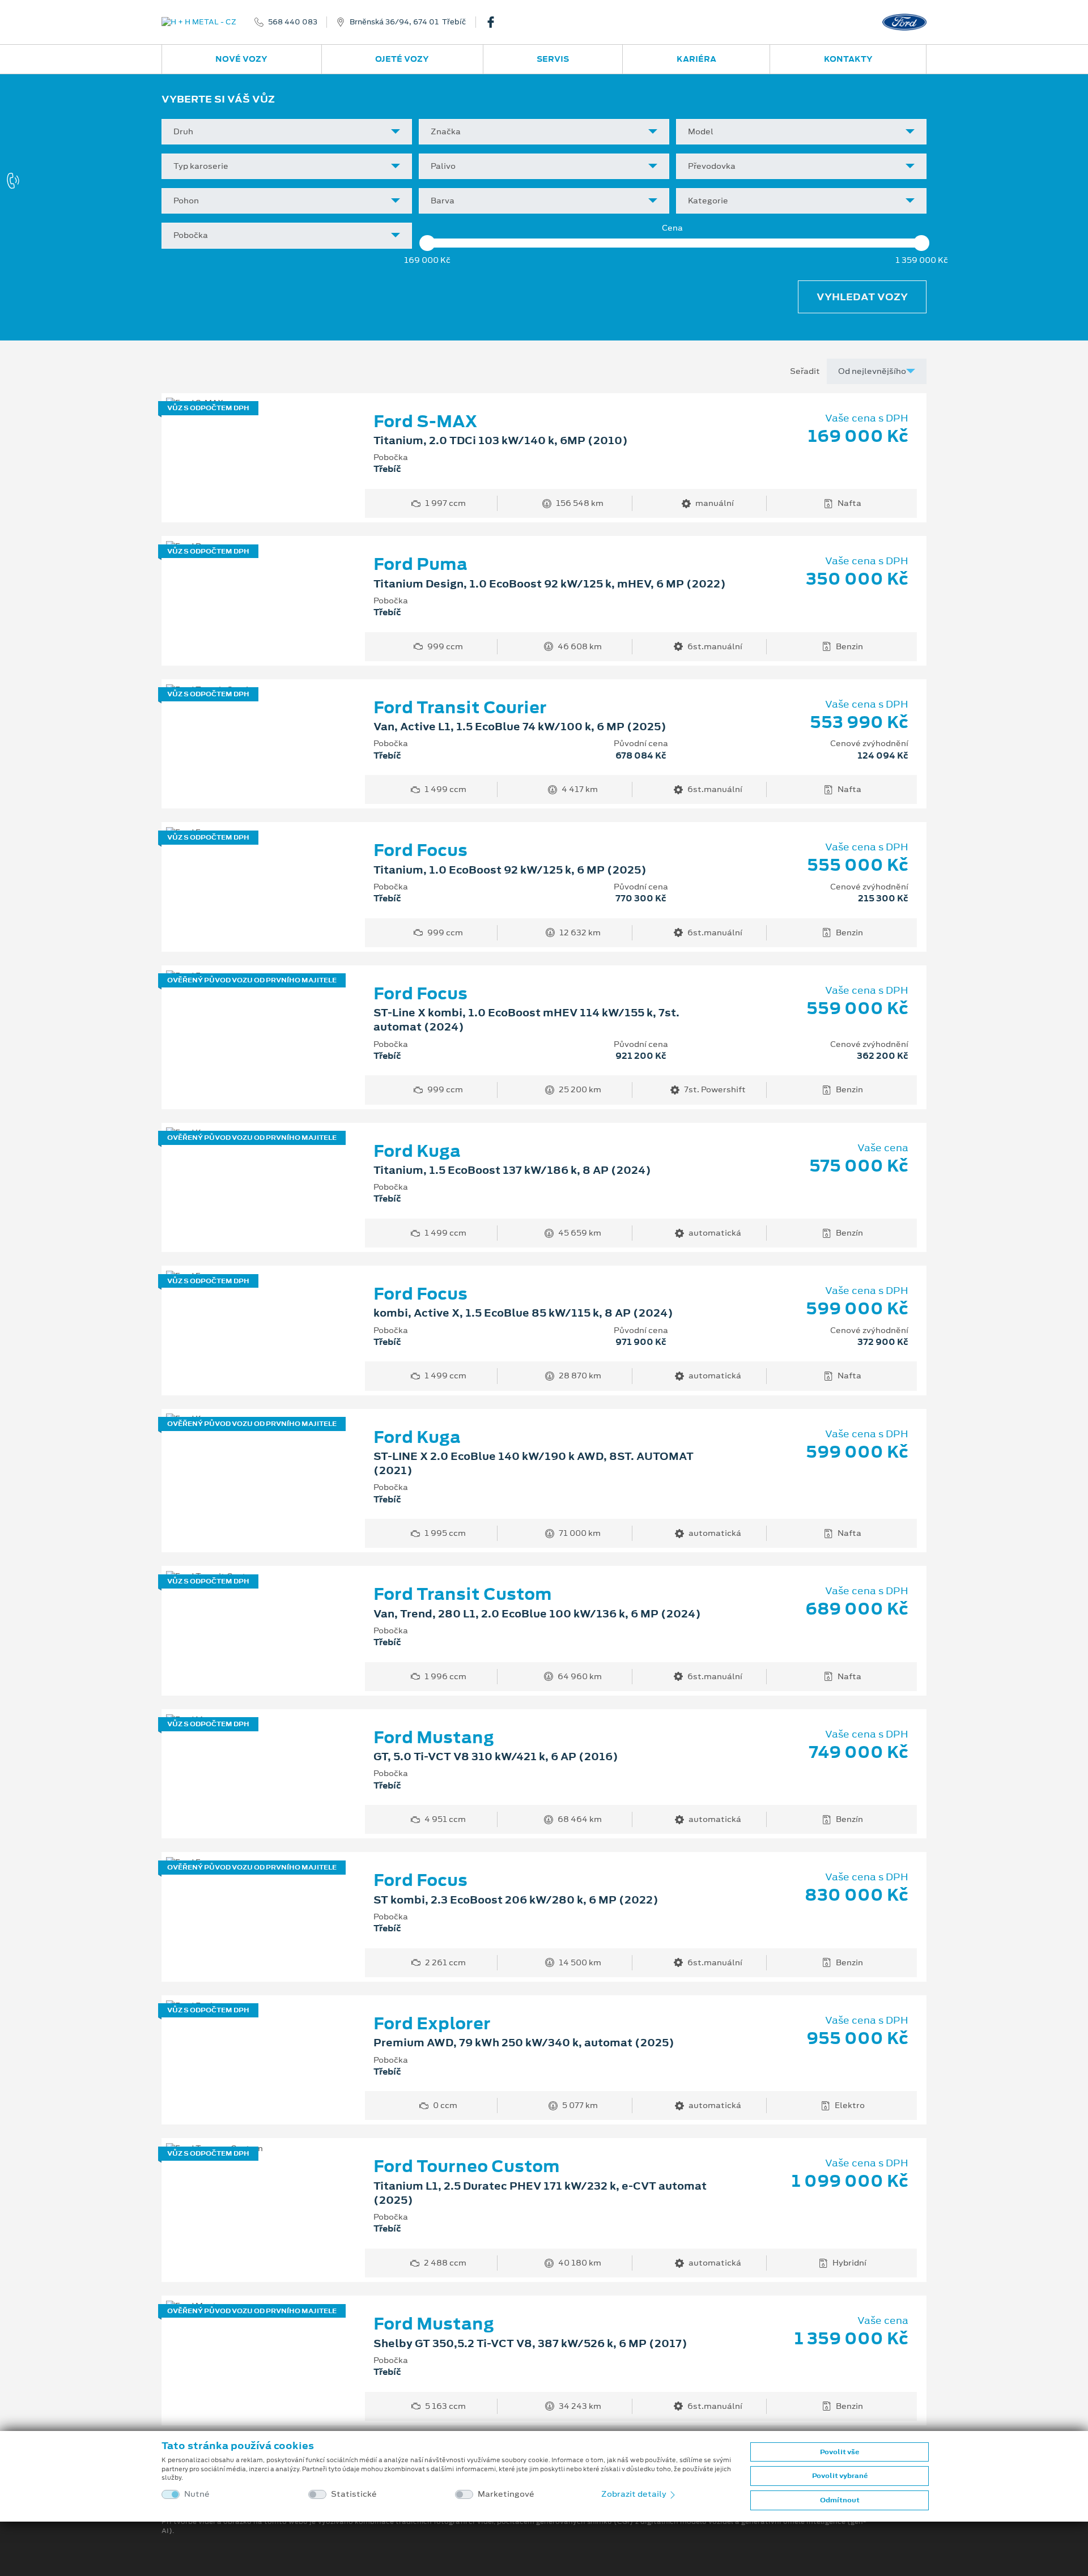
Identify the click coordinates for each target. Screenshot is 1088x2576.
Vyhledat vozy (862, 297)
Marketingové (506, 2494)
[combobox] (287, 132)
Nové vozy (241, 59)
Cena (672, 228)
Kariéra (696, 59)
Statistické (354, 2494)
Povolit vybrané (840, 2476)
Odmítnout (840, 2500)
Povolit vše (840, 2452)
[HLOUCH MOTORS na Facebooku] (495, 22)
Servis (553, 59)
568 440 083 (293, 22)
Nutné (197, 2494)
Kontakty (848, 59)
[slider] (427, 243)
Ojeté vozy (402, 59)
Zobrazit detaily (635, 2494)
